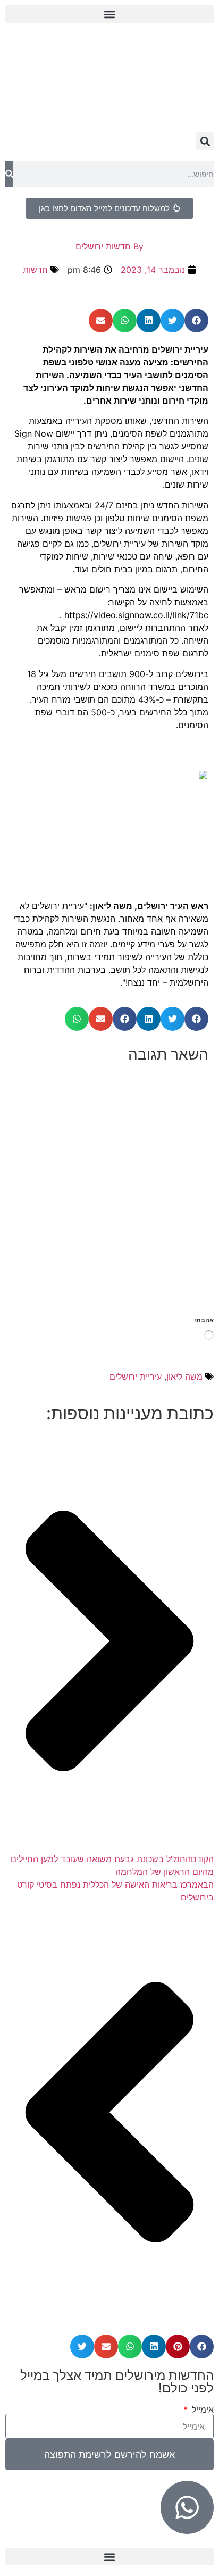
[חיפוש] (9, 174)
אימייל (201, 2410)
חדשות (35, 270)
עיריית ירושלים (136, 1377)
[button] (109, 14)
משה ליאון (184, 1377)
